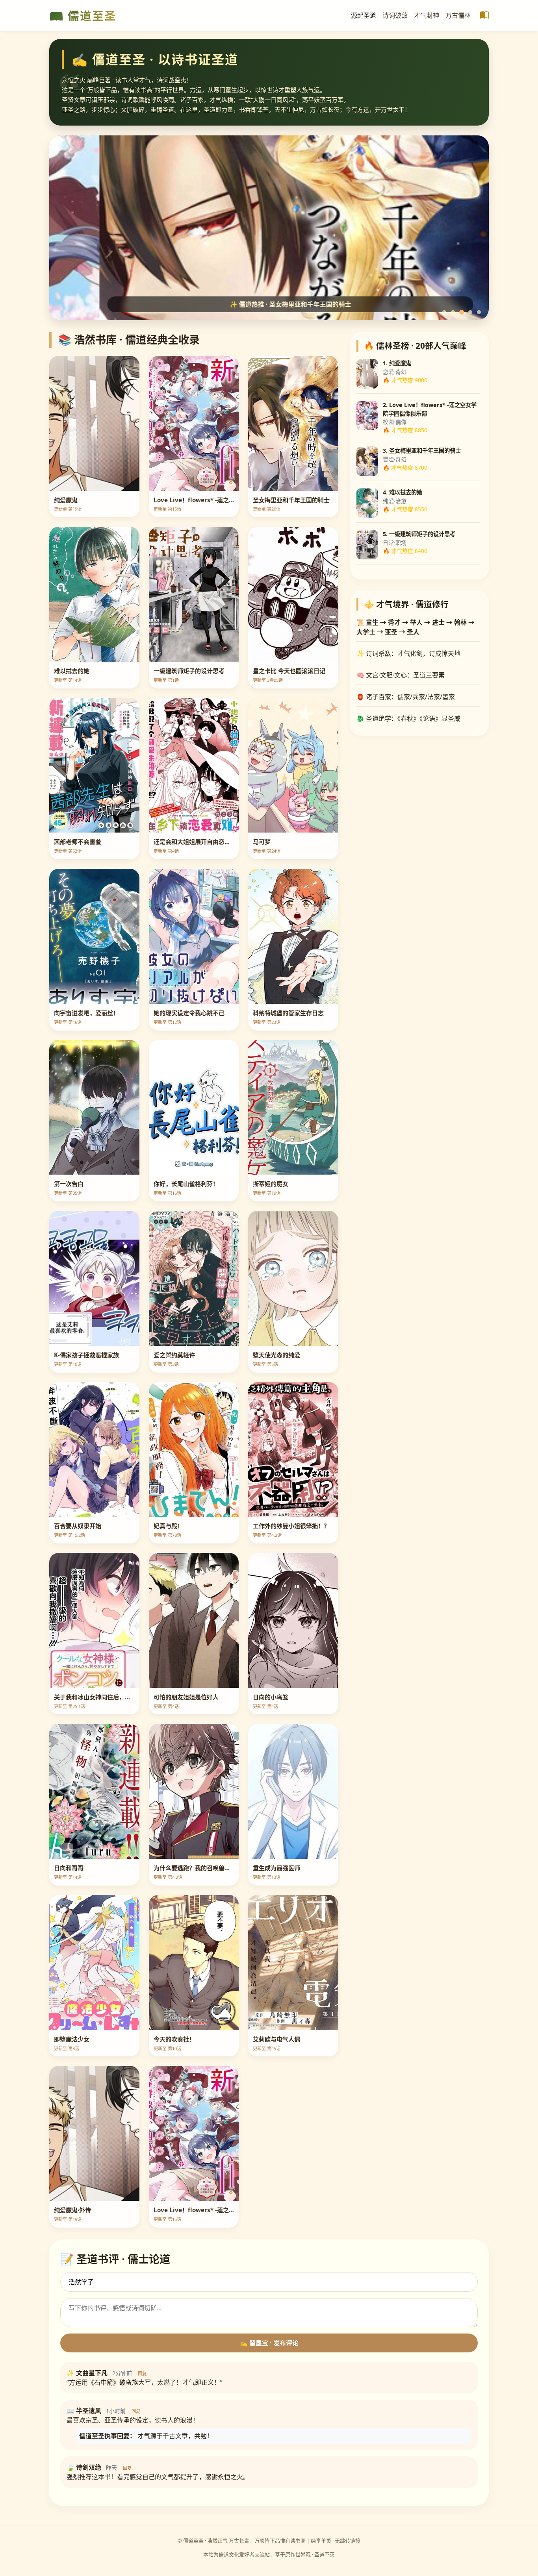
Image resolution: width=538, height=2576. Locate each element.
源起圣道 (364, 15)
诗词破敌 (395, 15)
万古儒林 (458, 15)
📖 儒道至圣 (83, 16)
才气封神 (427, 15)
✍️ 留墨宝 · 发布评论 (269, 2343)
